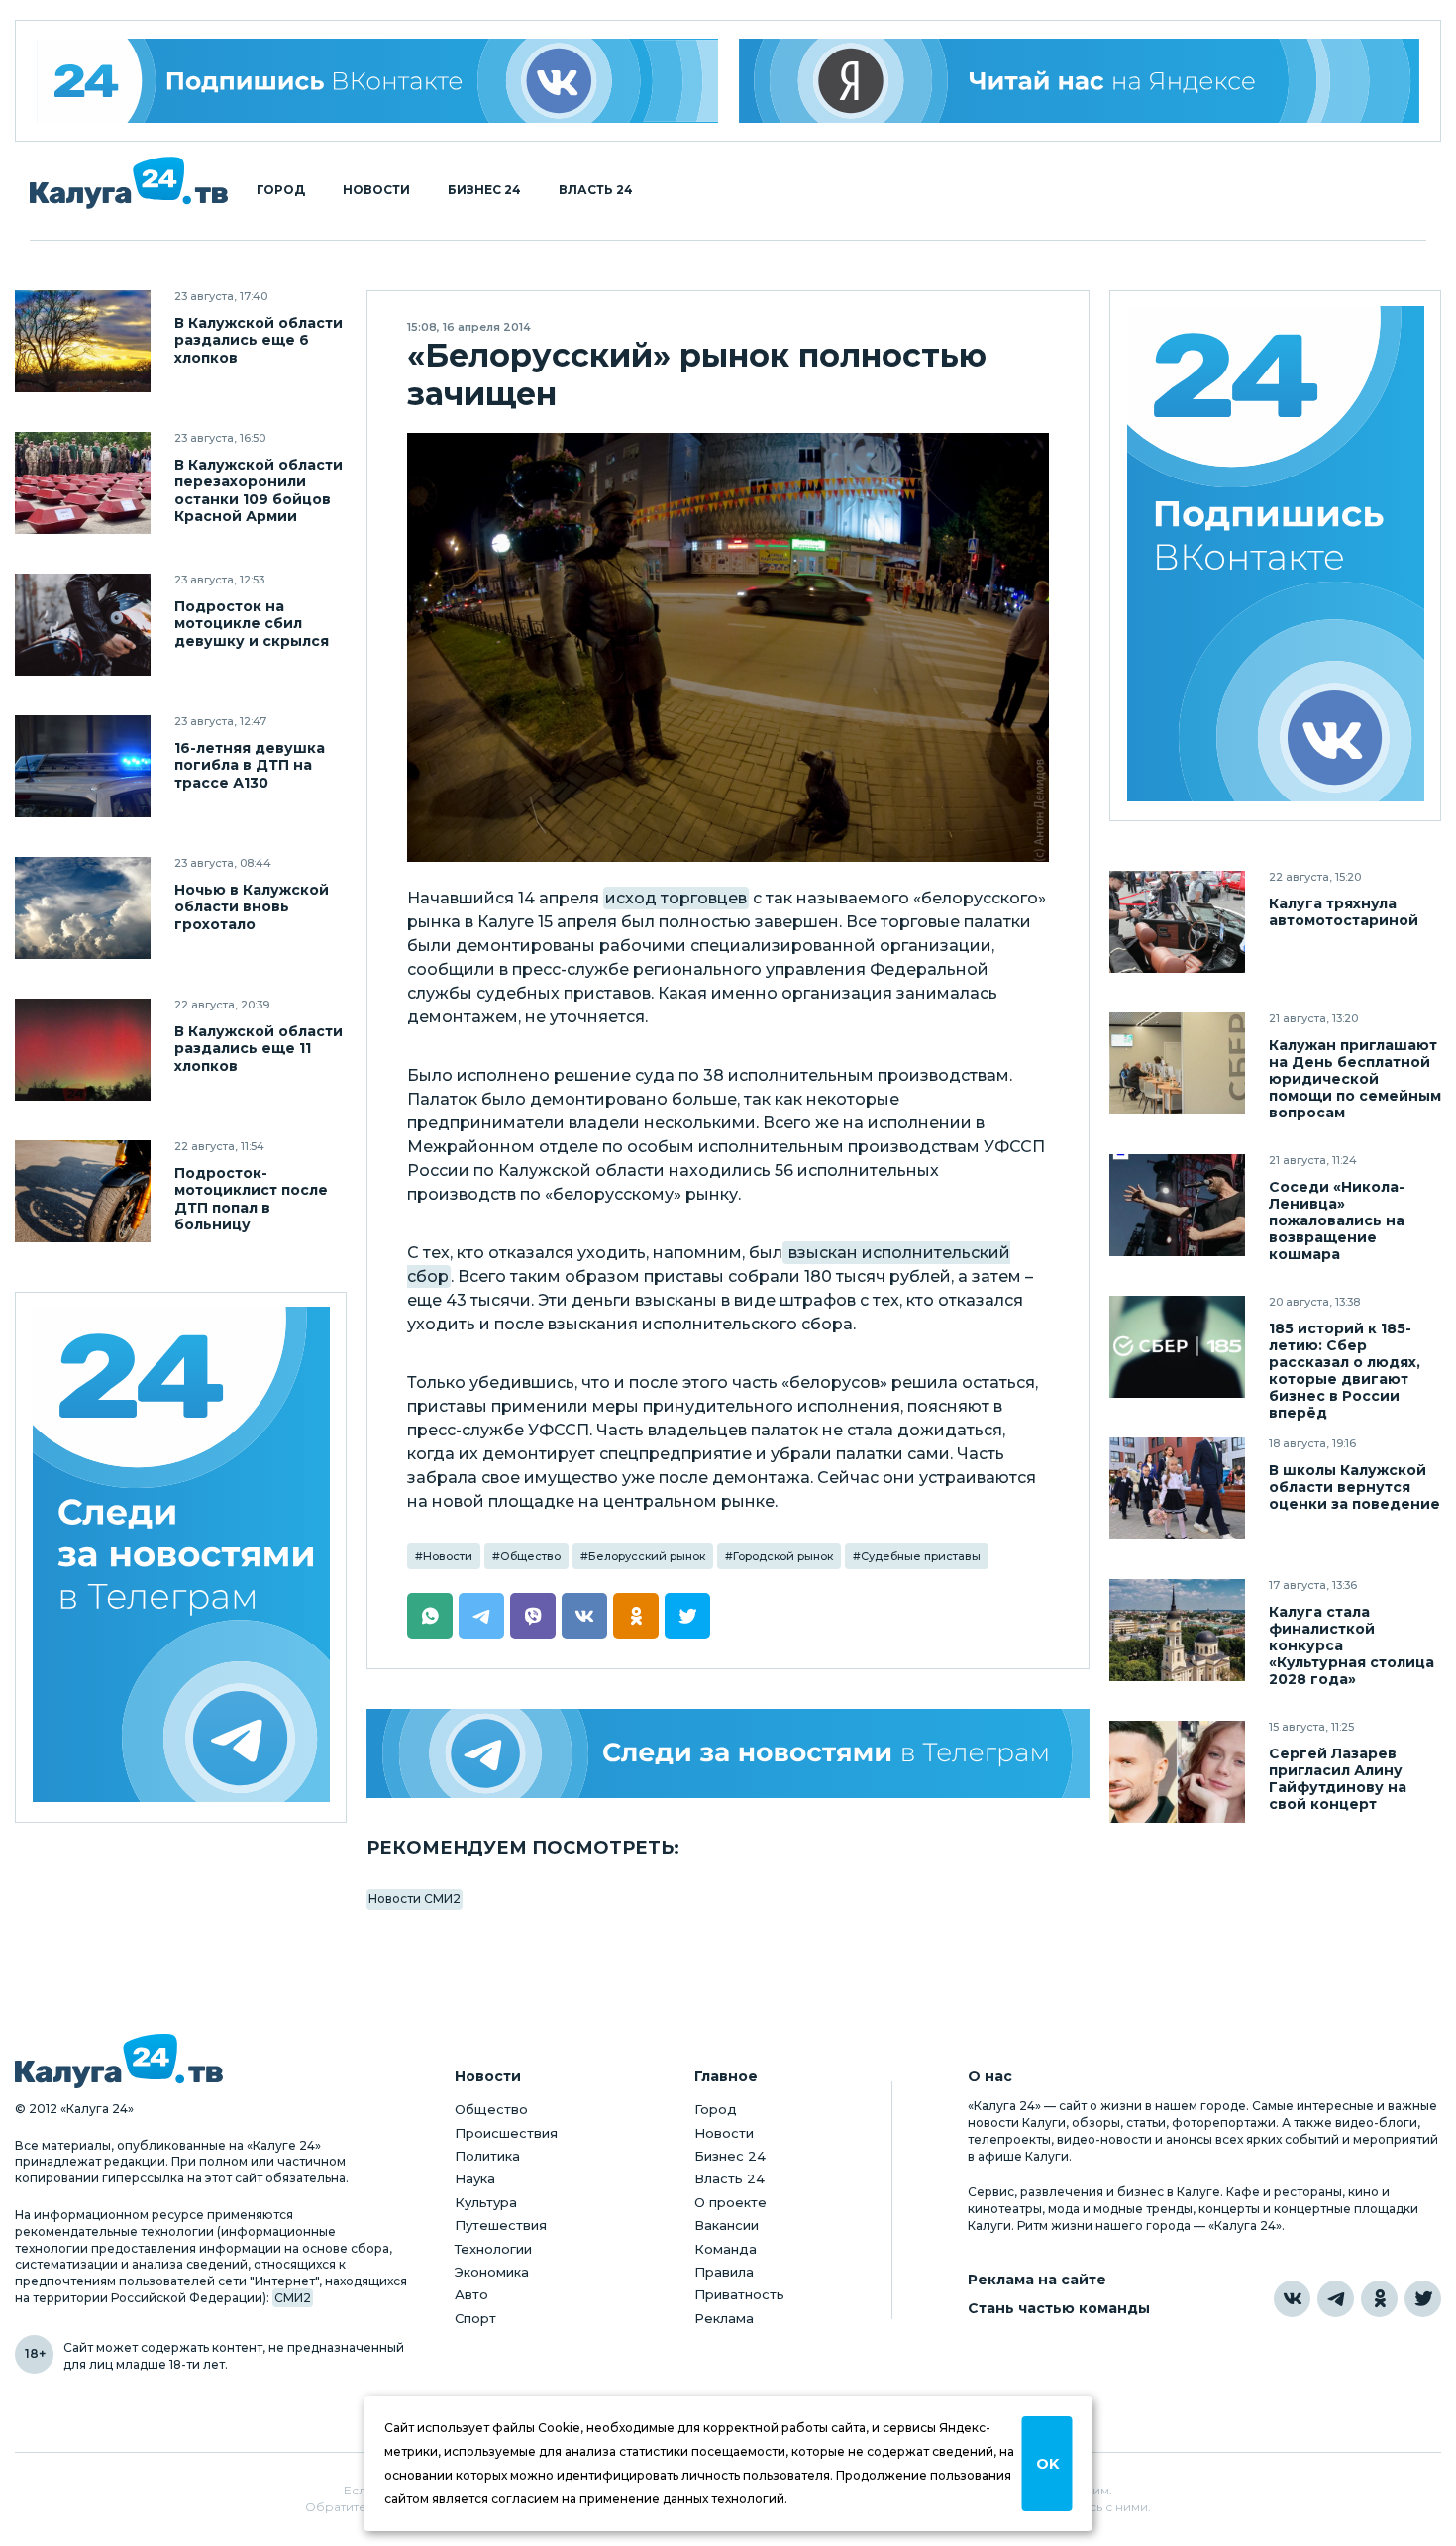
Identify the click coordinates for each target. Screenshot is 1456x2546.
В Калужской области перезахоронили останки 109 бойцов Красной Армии (259, 490)
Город (281, 190)
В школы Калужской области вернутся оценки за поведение (1354, 1487)
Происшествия (506, 2133)
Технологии (493, 2249)
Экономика (492, 2272)
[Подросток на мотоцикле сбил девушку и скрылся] (83, 625)
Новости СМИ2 (415, 1899)
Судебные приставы (921, 1556)
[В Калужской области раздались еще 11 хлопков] (83, 1050)
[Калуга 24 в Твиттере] (1423, 2299)
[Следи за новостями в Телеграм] (728, 1753)
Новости (376, 190)
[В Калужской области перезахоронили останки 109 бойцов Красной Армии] (83, 483)
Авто (471, 2294)
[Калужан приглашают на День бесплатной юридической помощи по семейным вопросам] (1177, 1063)
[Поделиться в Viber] (533, 1616)
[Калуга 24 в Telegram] (1336, 2299)
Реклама (724, 2318)
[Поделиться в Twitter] (687, 1616)
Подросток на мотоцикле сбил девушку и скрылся (252, 624)
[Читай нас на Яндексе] (1080, 81)
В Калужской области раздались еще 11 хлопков (259, 1049)
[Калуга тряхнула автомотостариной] (1177, 922)
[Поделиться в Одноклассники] (636, 1616)
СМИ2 (293, 2298)
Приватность (739, 2294)
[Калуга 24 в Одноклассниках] (1379, 2299)
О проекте (730, 2202)
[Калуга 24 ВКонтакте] (377, 81)
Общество (530, 1556)
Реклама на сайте (1037, 2280)
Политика (487, 2156)
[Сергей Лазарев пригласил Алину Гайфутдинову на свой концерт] (1177, 1772)
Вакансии (727, 2225)
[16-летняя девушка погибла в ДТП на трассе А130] (83, 766)
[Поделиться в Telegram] (481, 1616)
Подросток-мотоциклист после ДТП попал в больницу (251, 1199)
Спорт (475, 2318)
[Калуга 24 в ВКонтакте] (1292, 2299)
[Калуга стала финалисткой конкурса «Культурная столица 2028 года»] (1177, 1630)
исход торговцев (676, 898)
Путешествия (501, 2225)
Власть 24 (596, 190)
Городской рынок (783, 1556)
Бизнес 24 (484, 190)
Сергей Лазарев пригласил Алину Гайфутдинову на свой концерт (1338, 1779)
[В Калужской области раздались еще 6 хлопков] (83, 341)
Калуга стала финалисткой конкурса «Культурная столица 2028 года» (1352, 1646)
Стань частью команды (1059, 2309)
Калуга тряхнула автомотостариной (1344, 912)
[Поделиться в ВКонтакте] (584, 1616)
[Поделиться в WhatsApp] (430, 1616)
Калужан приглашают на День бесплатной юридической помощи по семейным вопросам (1355, 1079)
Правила (724, 2272)
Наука (475, 2178)
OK (1047, 2464)
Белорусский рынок (647, 1556)
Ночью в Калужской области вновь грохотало (252, 907)
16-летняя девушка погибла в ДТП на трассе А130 (250, 765)
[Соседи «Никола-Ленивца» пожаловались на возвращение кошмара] (1177, 1205)
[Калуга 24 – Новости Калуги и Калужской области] (129, 183)
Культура (486, 2202)
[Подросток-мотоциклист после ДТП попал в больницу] (83, 1191)
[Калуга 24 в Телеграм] (181, 1558)
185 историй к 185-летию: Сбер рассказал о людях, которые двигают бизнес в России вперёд (1345, 1371)
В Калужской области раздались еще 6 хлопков (259, 340)
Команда (726, 2249)
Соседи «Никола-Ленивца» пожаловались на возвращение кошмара (1337, 1221)
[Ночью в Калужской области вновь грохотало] (83, 908)
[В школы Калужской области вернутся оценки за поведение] (1177, 1488)
